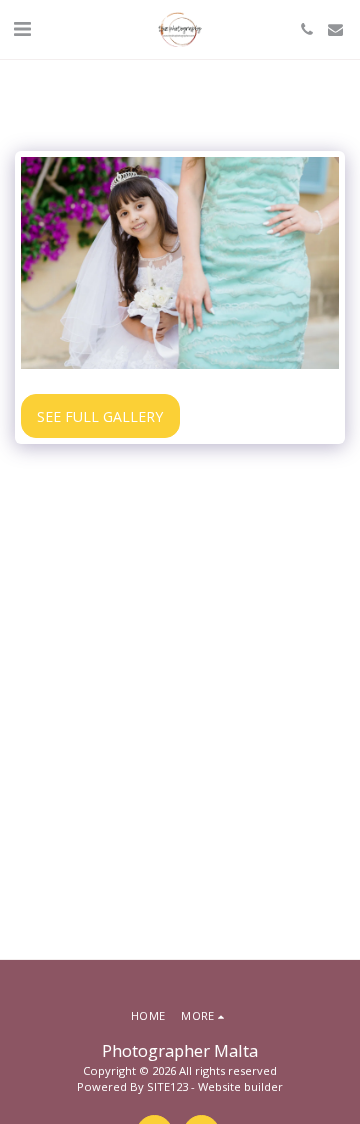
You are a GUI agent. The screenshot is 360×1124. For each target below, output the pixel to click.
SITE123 (167, 1086)
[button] (22, 28)
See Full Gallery (100, 416)
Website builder (240, 1086)
